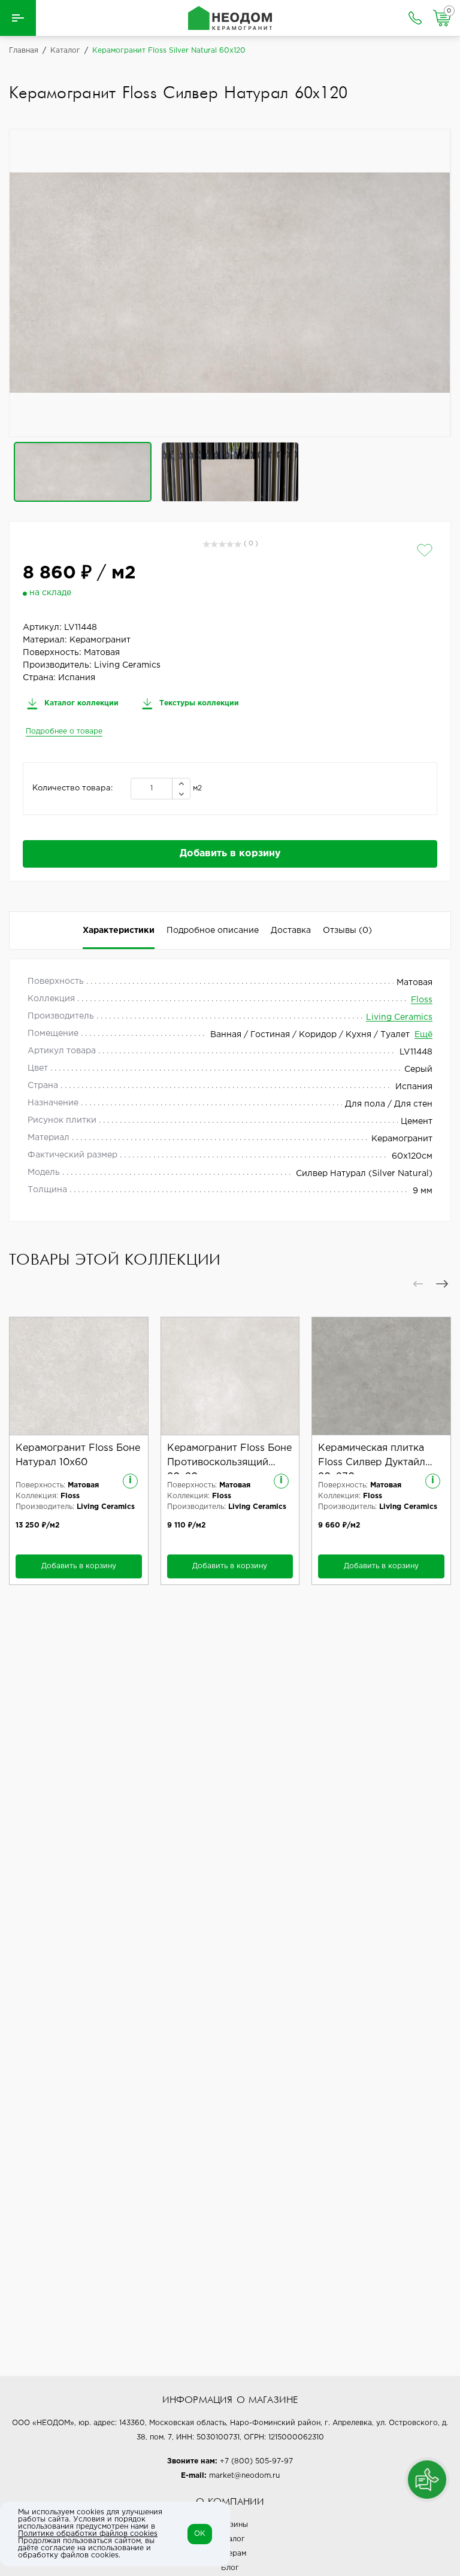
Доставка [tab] (291, 931)
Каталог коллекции (80, 703)
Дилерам (230, 2554)
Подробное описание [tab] (213, 931)
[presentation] (418, 1284)
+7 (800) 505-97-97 (256, 2461)
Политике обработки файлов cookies (88, 2534)
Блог (230, 2568)
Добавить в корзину (230, 854)
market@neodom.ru (244, 2476)
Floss (422, 1000)
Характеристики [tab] (119, 931)
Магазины (230, 2525)
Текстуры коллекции (198, 703)
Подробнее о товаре (64, 731)
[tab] (347, 931)
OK (200, 2534)
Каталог (230, 2539)
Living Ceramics (399, 1017)
